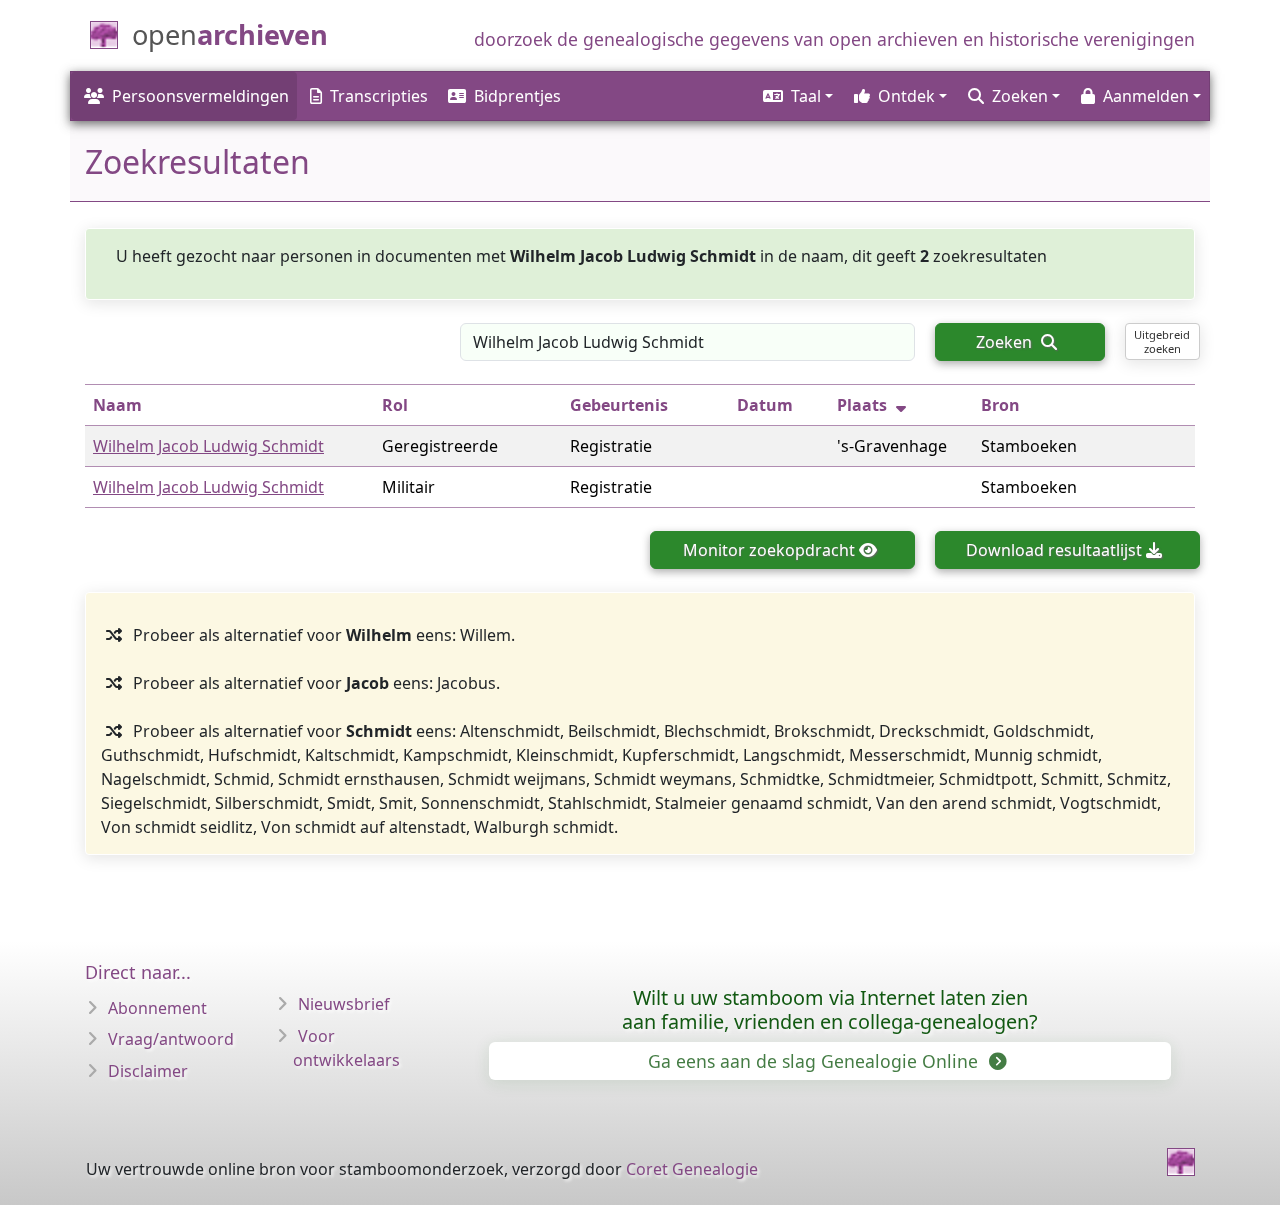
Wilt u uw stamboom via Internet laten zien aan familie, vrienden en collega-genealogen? (830, 1009)
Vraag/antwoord (171, 1039)
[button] (796, 96)
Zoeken (1006, 342)
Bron (1000, 405)
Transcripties (379, 96)
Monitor (769, 550)
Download (1054, 550)
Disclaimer (148, 1071)
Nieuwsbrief (344, 1004)
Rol (395, 405)
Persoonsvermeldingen (200, 96)
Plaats (862, 405)
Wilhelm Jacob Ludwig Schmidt (208, 446)
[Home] (1181, 1162)
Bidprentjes (517, 96)
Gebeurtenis (619, 405)
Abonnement (157, 1008)
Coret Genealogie (692, 1169)
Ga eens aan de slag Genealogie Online (815, 1061)
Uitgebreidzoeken (1162, 341)
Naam (117, 405)
